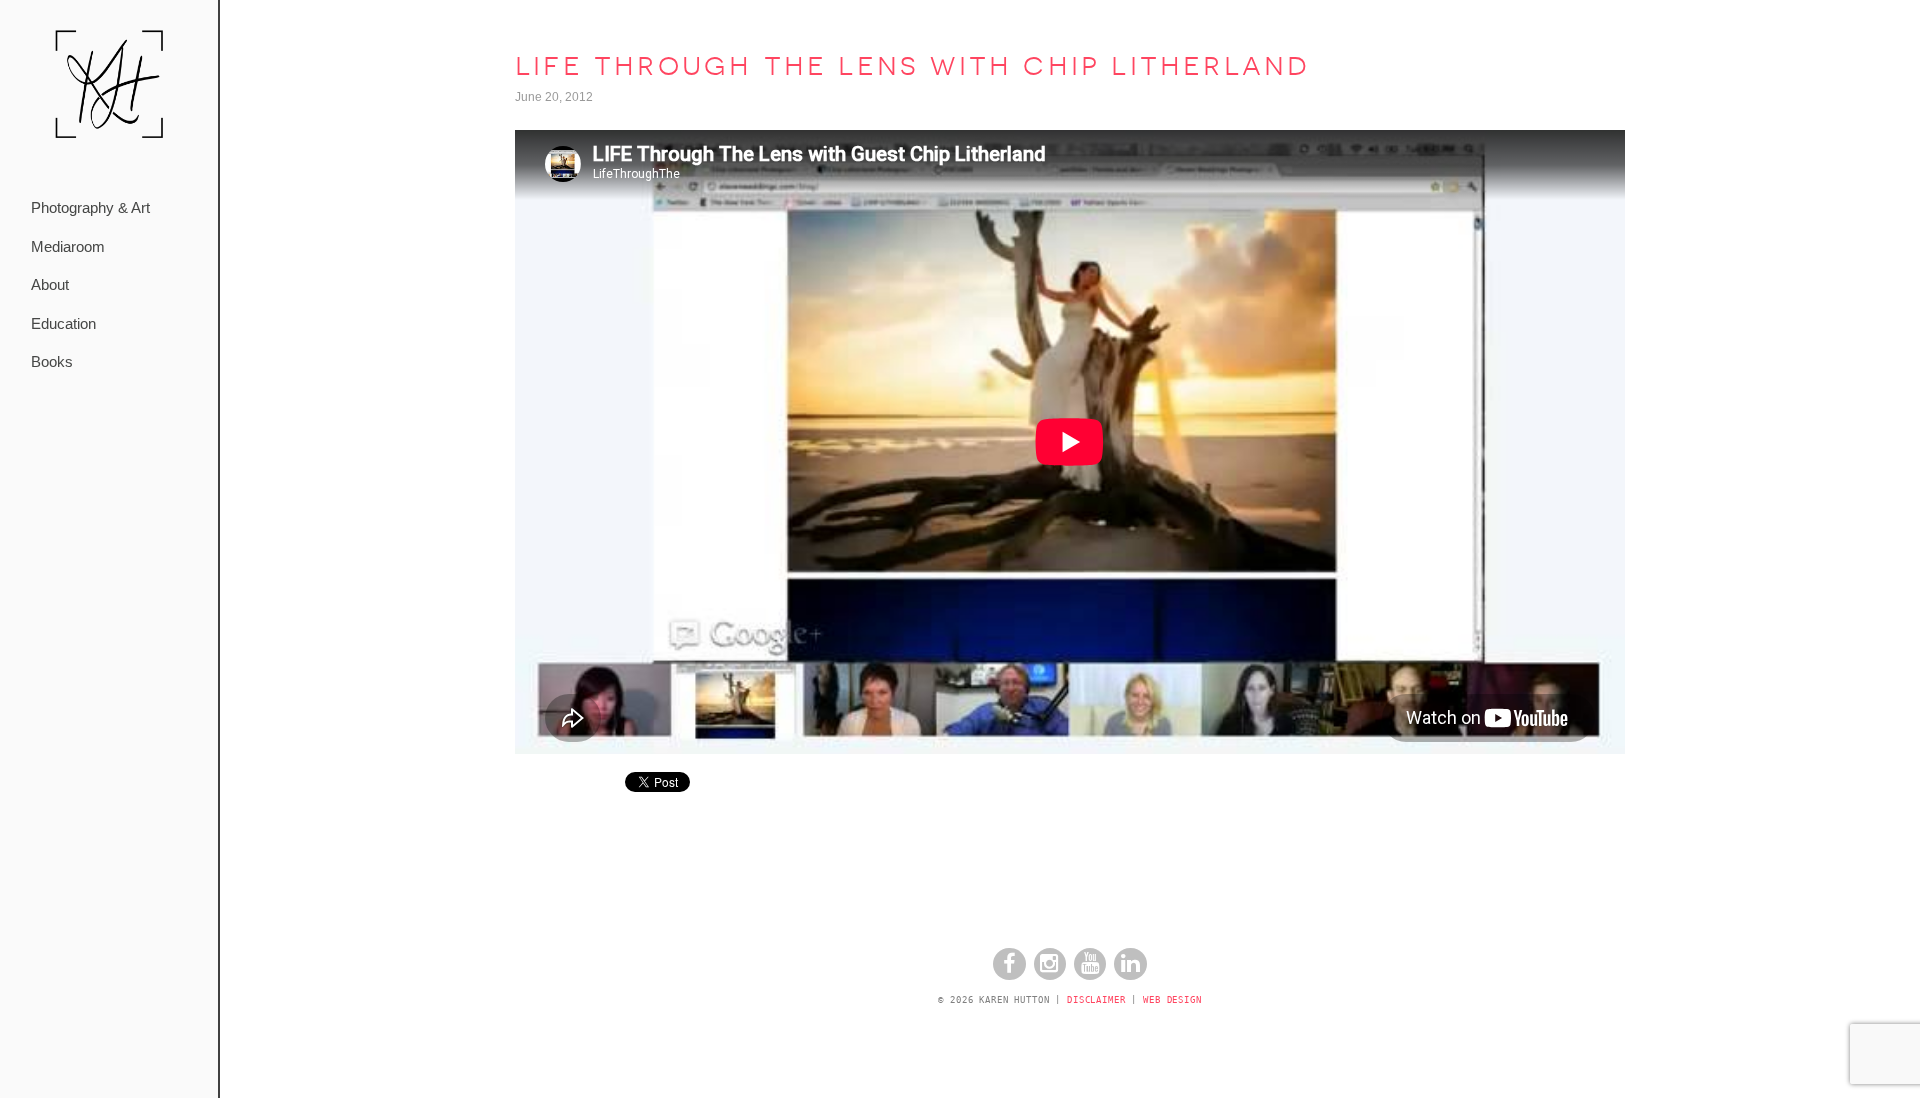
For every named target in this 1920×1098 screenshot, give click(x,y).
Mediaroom (68, 246)
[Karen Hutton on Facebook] (1009, 975)
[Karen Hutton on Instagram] (1050, 975)
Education (63, 323)
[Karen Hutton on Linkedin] (1130, 975)
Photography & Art (90, 207)
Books (52, 361)
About (50, 284)
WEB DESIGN (1172, 1000)
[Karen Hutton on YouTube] (1090, 975)
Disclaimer (1096, 1000)
